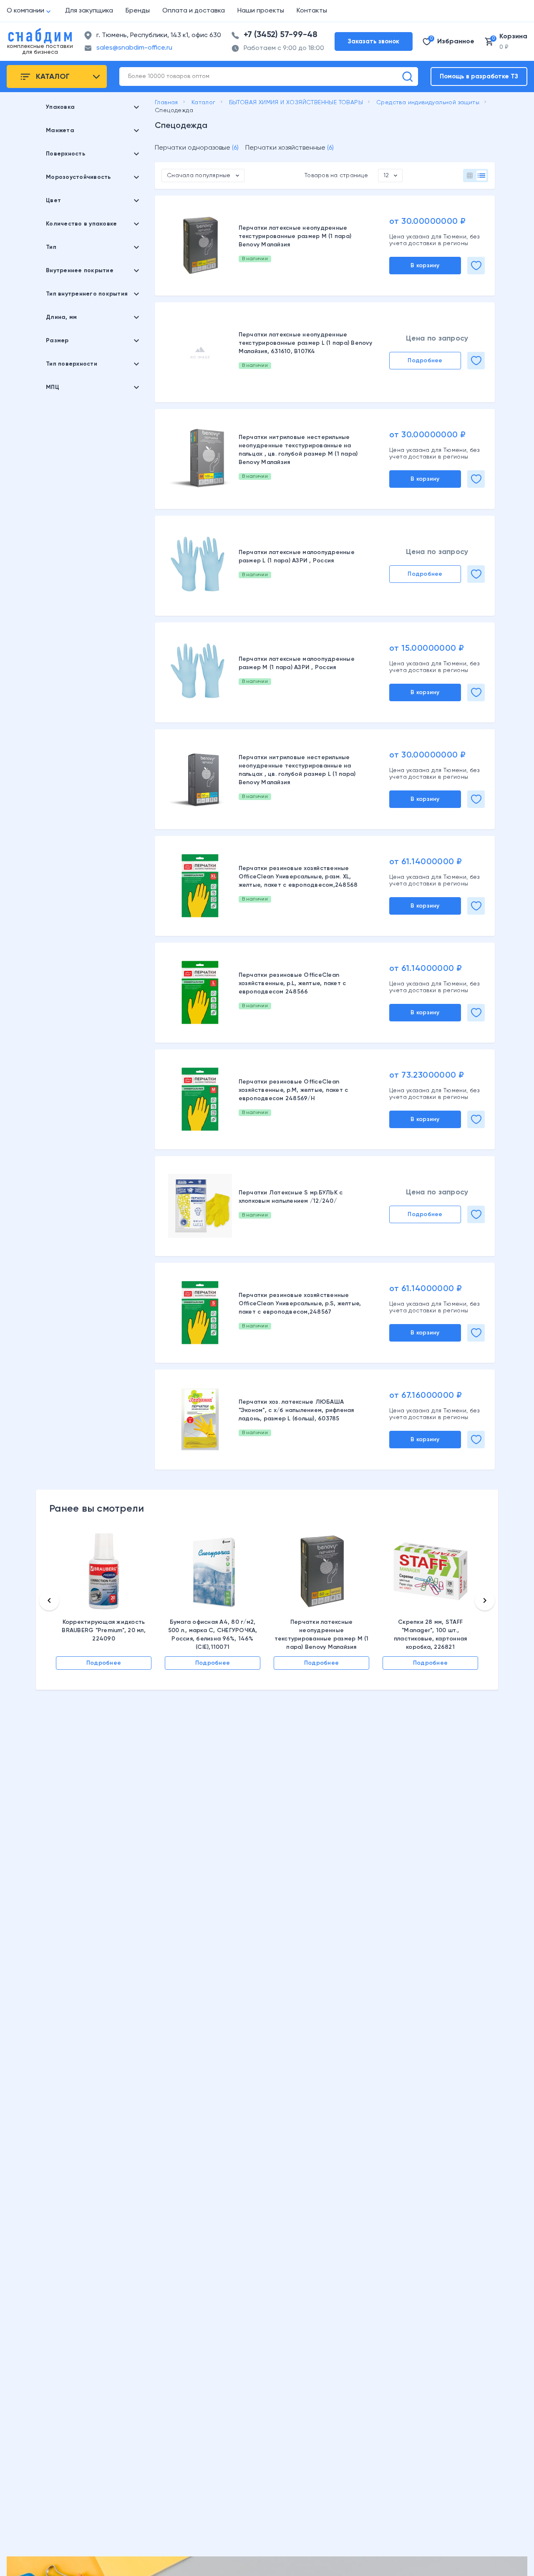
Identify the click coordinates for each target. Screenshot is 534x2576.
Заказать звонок (374, 41)
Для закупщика (89, 11)
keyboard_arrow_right (485, 1600)
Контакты (312, 11)
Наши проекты (261, 11)
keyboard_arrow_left (49, 1600)
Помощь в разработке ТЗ (479, 77)
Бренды (138, 11)
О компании (25, 11)
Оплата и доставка (194, 11)
